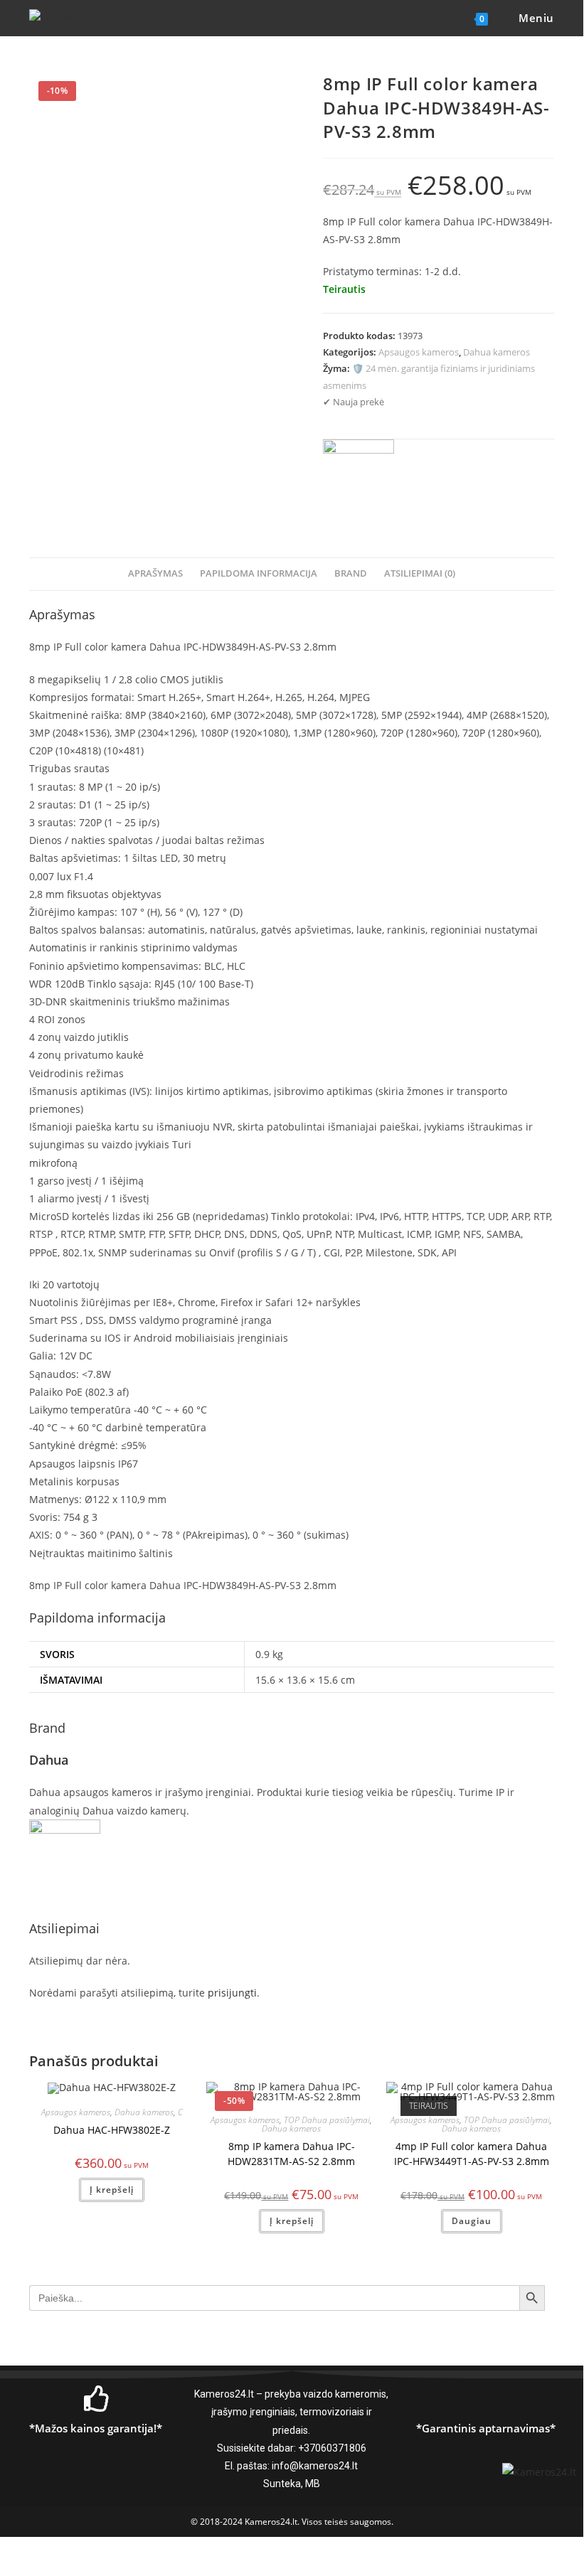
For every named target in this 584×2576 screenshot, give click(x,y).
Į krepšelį (112, 2190)
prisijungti (232, 1993)
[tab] (155, 574)
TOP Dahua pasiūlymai (327, 2120)
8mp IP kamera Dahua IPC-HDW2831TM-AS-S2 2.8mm (291, 2154)
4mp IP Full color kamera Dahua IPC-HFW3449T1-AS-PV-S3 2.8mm (472, 2154)
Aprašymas (155, 573)
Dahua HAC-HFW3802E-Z (112, 2130)
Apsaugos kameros (419, 352)
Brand (351, 573)
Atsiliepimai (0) (420, 573)
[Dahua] (359, 475)
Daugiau (472, 2221)
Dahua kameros (497, 352)
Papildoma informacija (259, 573)
